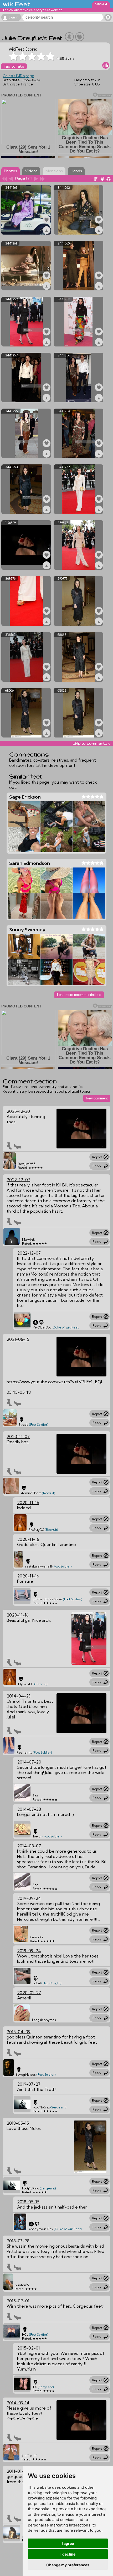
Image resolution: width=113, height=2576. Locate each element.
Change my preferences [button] (68, 2565)
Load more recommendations (79, 995)
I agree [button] (68, 2543)
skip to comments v (91, 743)
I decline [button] (68, 2554)
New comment (97, 1098)
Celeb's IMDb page (18, 76)
